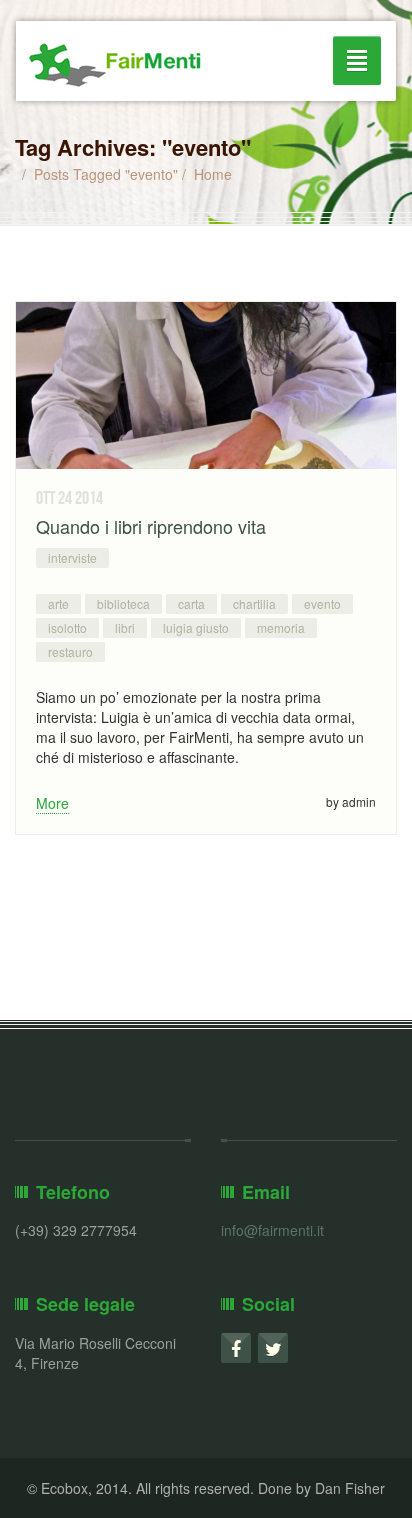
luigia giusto (196, 627)
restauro (70, 651)
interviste (72, 557)
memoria (281, 627)
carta (191, 603)
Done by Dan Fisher (321, 1488)
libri (125, 627)
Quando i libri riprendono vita (151, 526)
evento (322, 603)
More (52, 803)
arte (58, 603)
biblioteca (123, 603)
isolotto (67, 627)
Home (213, 174)
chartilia (254, 603)
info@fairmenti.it (272, 1230)
